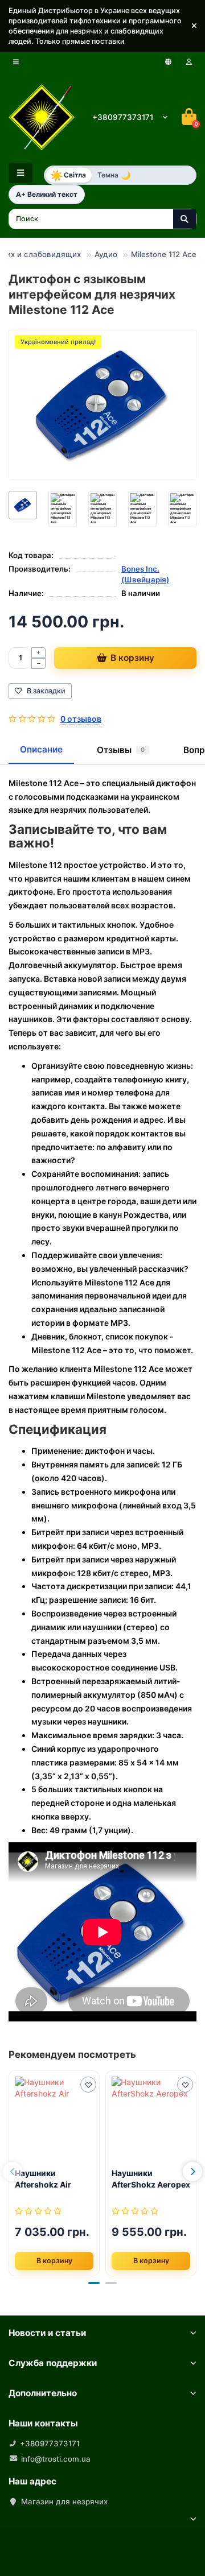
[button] (194, 26)
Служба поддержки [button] (53, 2363)
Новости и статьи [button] (47, 2333)
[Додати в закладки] (88, 2085)
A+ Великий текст (47, 194)
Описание (41, 749)
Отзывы (121, 750)
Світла (68, 175)
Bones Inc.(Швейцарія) (145, 574)
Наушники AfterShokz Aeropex (151, 2179)
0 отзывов (81, 719)
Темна (114, 175)
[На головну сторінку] (42, 117)
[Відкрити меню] (16, 62)
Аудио (106, 254)
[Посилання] (54, 2118)
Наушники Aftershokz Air (43, 2179)
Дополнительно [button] (43, 2393)
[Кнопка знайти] (184, 219)
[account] (189, 62)
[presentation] (13, 2172)
